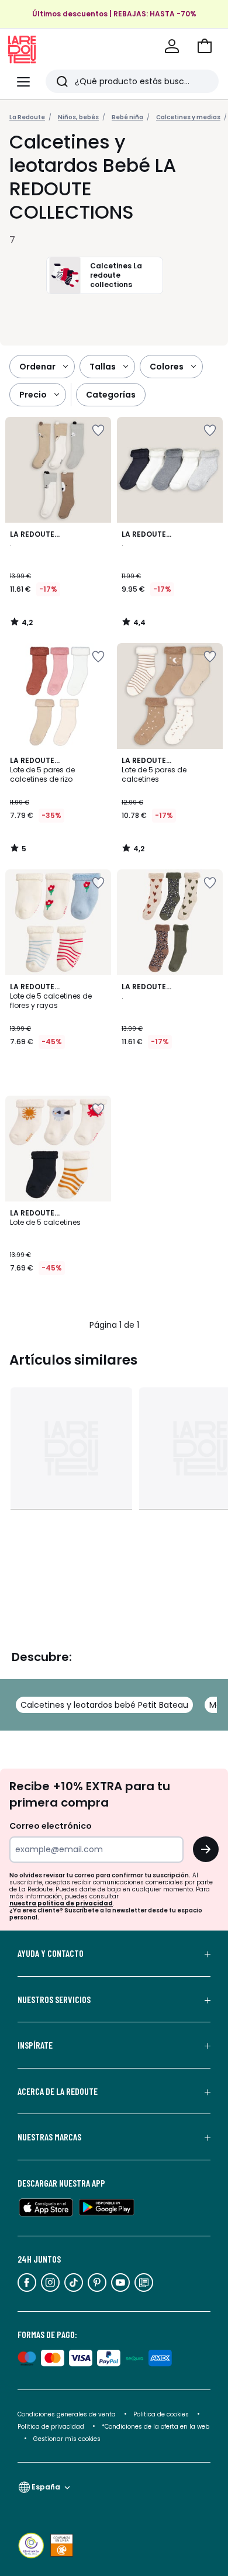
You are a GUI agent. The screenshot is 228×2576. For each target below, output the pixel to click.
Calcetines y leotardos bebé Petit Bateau (104, 1705)
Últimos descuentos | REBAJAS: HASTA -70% (114, 14)
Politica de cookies (161, 2414)
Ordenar (37, 367)
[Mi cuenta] (172, 46)
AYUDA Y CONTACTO (51, 1953)
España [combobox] (46, 2487)
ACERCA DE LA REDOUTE (58, 2091)
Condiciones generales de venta (68, 2414)
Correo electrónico (51, 1826)
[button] (205, 46)
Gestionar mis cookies (67, 2439)
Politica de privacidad (52, 2427)
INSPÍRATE (35, 2045)
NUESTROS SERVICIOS (54, 2000)
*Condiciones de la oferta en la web (156, 2427)
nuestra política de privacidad (61, 1903)
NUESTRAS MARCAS (49, 2137)
